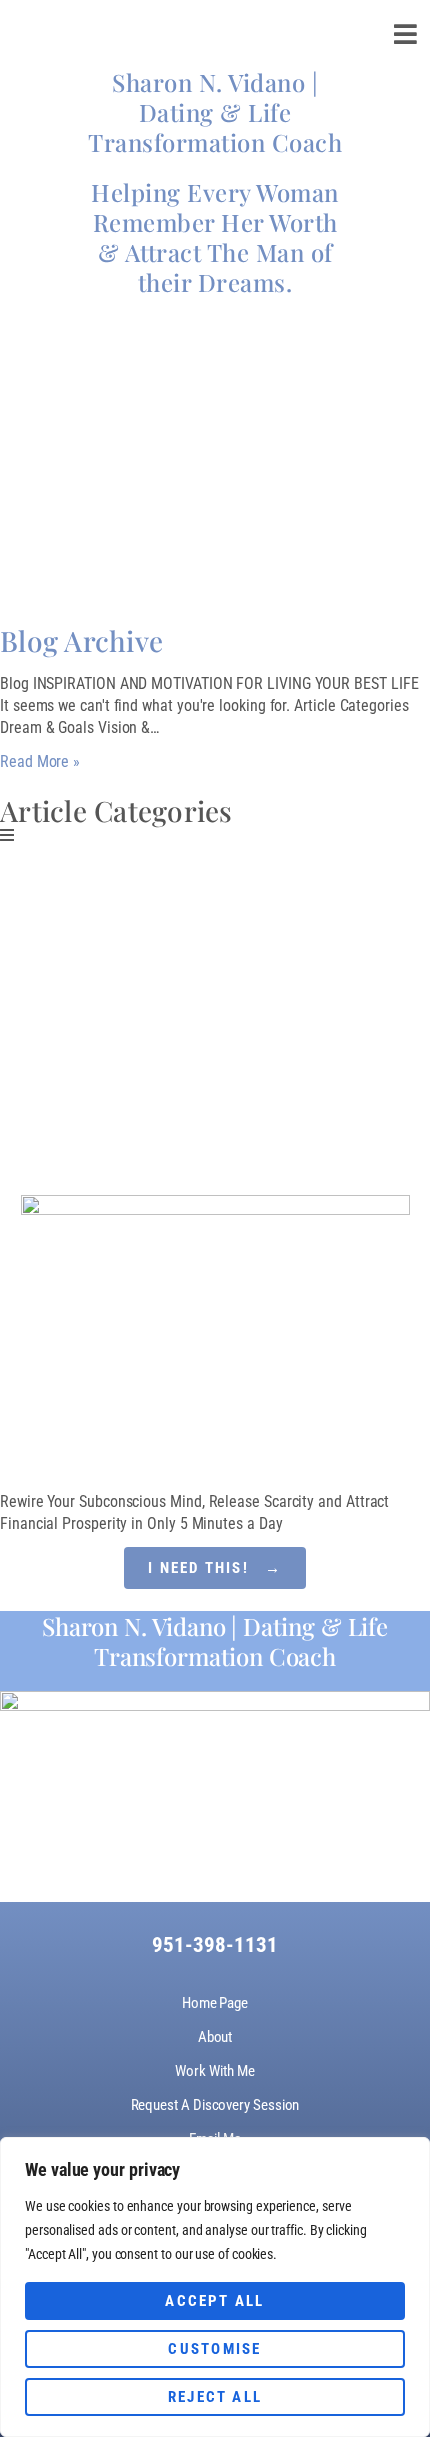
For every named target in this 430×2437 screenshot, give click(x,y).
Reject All (215, 2397)
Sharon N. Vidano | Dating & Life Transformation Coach (215, 112)
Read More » (40, 761)
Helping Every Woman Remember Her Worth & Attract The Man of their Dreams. (215, 237)
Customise (214, 2349)
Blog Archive (81, 640)
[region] (215, 2287)
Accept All (214, 2301)
